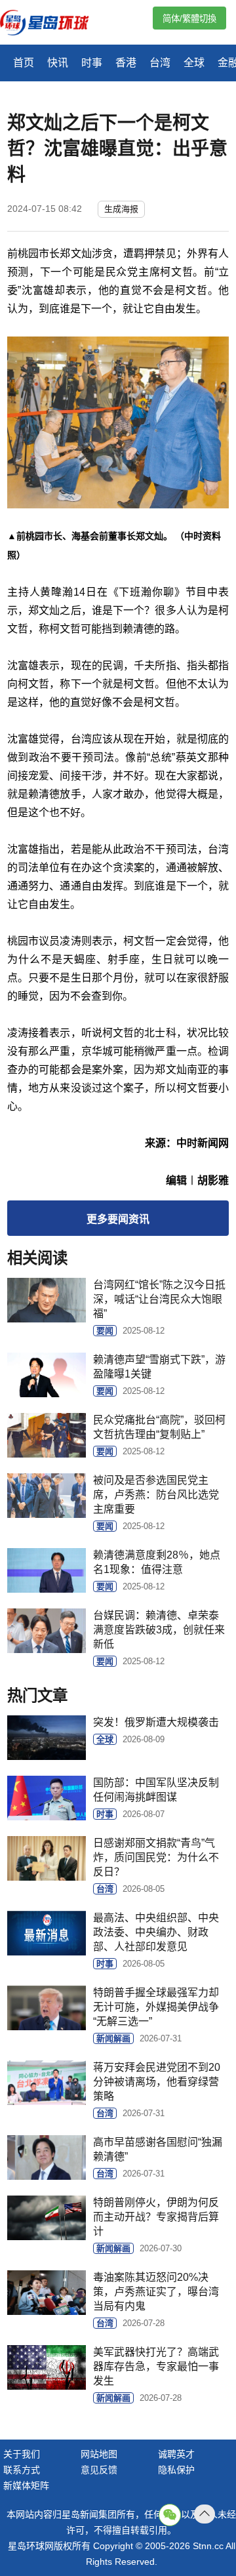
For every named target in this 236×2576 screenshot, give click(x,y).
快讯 (58, 63)
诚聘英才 (176, 2454)
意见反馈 (99, 2470)
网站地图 (99, 2454)
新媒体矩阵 (26, 2485)
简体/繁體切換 (189, 19)
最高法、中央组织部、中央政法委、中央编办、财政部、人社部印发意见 (156, 1932)
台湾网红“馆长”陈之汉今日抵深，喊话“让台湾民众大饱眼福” (159, 1299)
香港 (126, 63)
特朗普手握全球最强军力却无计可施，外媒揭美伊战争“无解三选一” (156, 2007)
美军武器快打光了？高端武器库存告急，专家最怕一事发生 (156, 2366)
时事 (92, 63)
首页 (24, 63)
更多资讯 (118, 1219)
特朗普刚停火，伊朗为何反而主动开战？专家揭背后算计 (156, 2217)
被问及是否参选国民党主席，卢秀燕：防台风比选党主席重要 (156, 1495)
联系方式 (22, 2470)
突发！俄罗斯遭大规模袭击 (156, 1722)
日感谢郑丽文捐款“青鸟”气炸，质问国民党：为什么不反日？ (156, 1857)
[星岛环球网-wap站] (52, 24)
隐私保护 (176, 2470)
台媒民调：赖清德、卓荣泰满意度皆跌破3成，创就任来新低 (159, 1630)
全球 (194, 63)
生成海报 (121, 209)
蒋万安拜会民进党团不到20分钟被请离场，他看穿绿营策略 (157, 2082)
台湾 (160, 63)
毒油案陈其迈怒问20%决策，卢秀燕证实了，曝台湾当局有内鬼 (156, 2292)
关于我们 (22, 2454)
